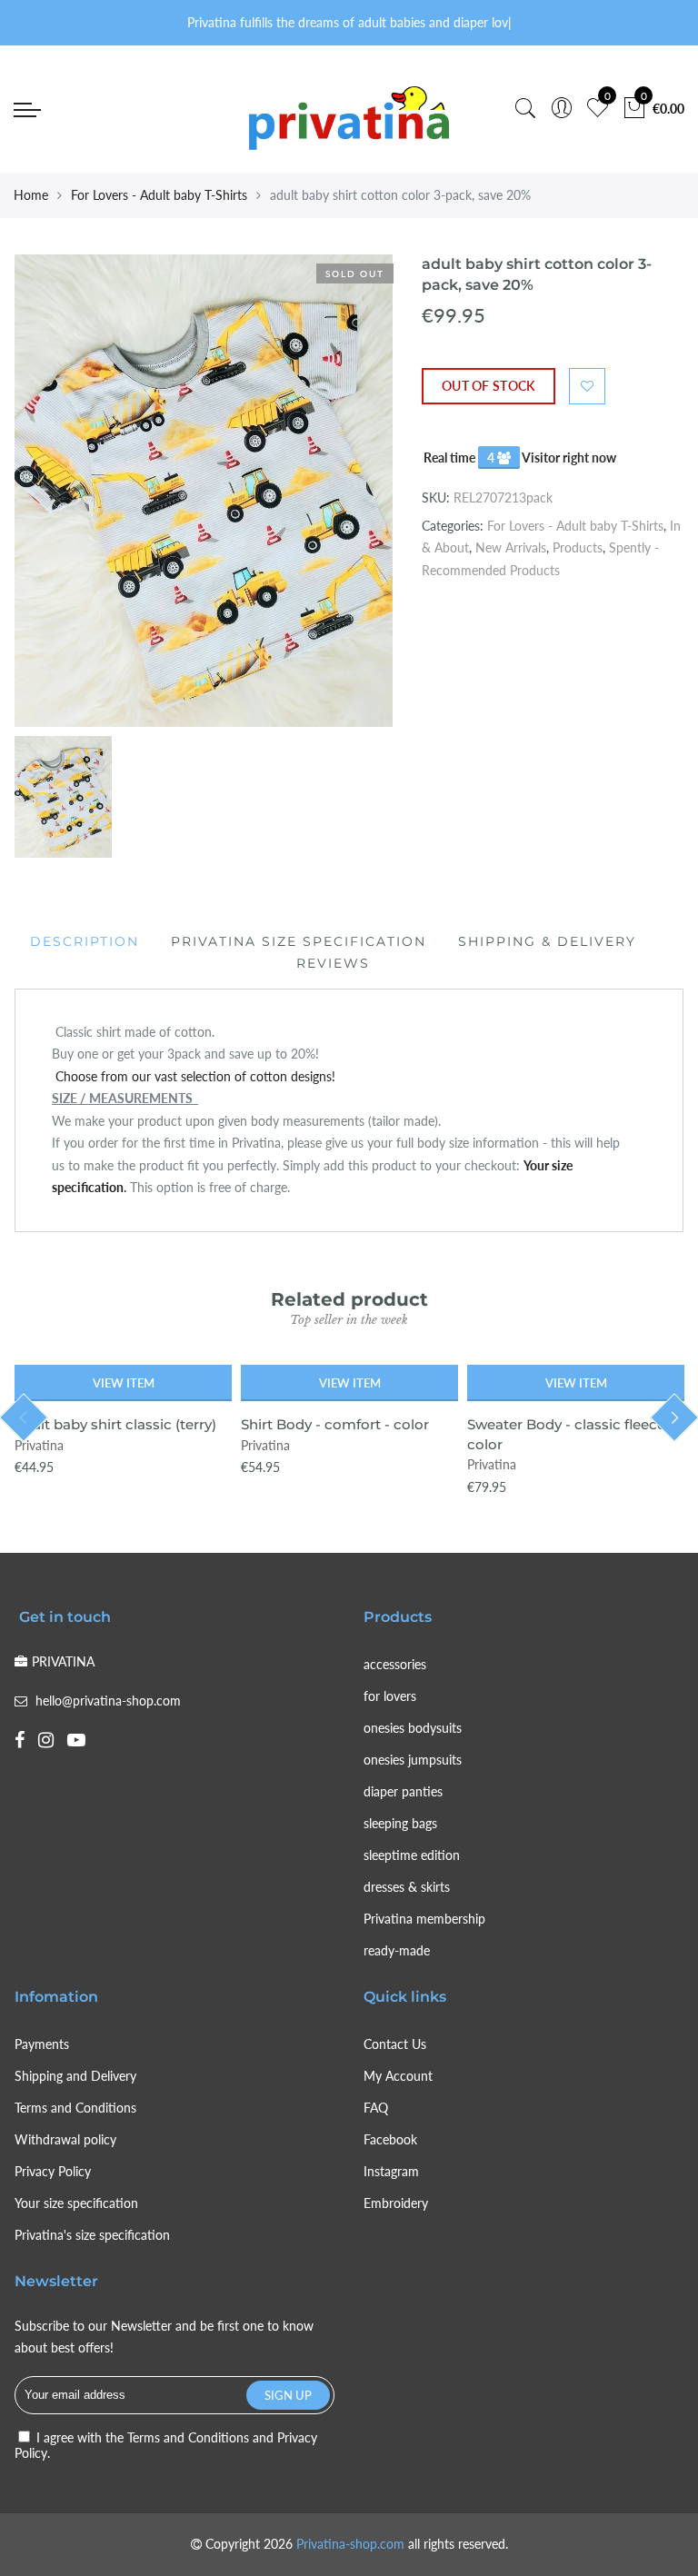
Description (85, 941)
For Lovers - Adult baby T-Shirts (159, 195)
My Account (398, 2076)
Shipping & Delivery (547, 941)
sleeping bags (400, 1823)
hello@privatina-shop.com (108, 1701)
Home (31, 195)
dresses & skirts (407, 1887)
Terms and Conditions (75, 2108)
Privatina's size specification (92, 2235)
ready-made (397, 1950)
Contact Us (395, 2044)
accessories (395, 1664)
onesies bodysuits (413, 1728)
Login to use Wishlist (587, 386)
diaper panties (403, 1791)
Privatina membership (424, 1919)
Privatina (39, 1445)
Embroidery (396, 2203)
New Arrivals (511, 547)
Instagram (391, 2171)
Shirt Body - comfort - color (335, 1424)
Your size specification (76, 2203)
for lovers (390, 1696)
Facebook (390, 2139)
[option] (204, 491)
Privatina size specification (299, 941)
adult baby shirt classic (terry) (115, 1424)
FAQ (376, 2108)
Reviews (333, 963)
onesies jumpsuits (413, 1760)
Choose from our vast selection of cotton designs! (194, 1076)
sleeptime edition (412, 1855)
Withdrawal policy (65, 2139)
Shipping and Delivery (75, 2076)
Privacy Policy (53, 2171)
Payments (42, 2044)
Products (578, 547)
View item (124, 1383)
